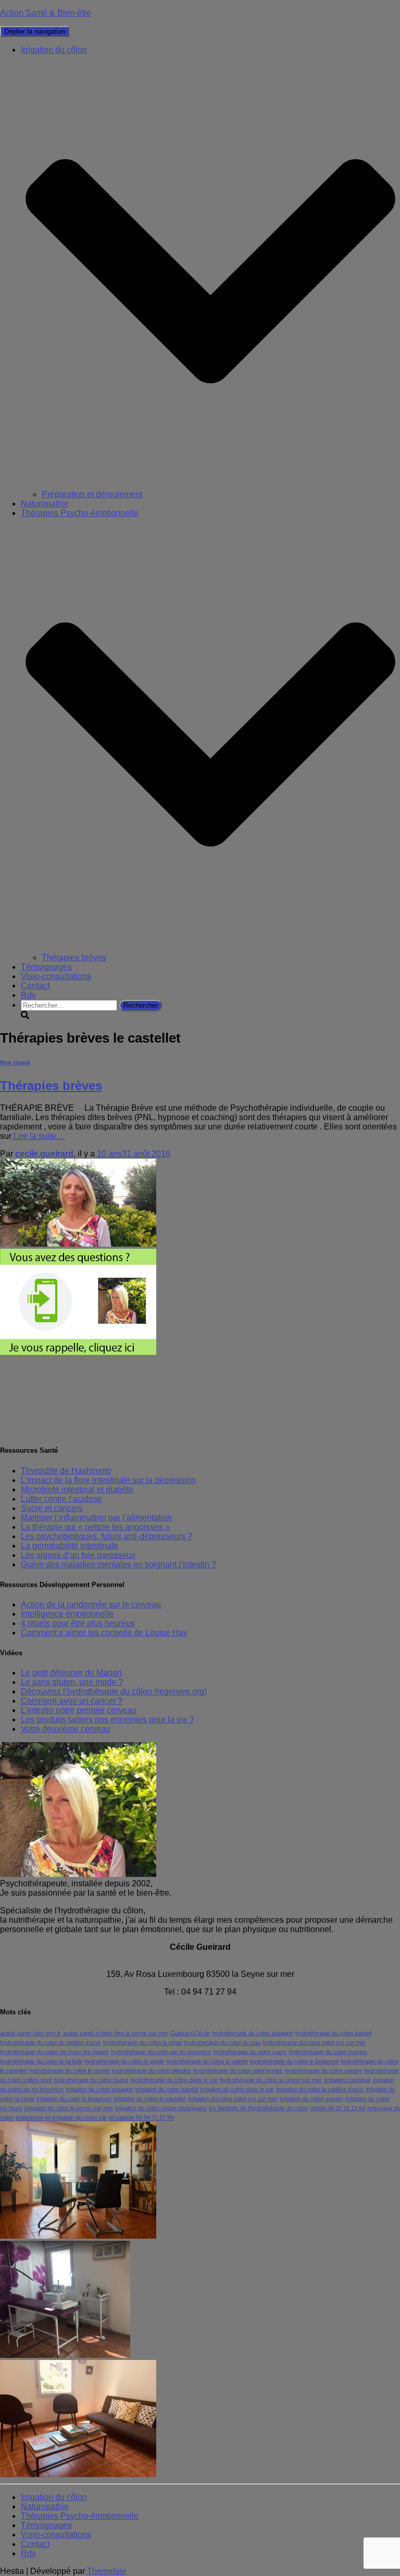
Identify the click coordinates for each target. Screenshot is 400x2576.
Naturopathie (45, 504)
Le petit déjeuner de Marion (71, 1673)
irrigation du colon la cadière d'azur (320, 2089)
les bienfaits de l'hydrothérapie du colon (258, 2108)
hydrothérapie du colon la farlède (41, 2061)
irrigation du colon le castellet (150, 2099)
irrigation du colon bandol (167, 2089)
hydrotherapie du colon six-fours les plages (54, 2052)
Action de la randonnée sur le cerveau (91, 1604)
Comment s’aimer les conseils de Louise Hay (104, 1633)
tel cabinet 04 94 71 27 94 (141, 2117)
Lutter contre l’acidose (61, 1499)
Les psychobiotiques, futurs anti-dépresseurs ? (107, 1536)
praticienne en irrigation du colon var (61, 2117)
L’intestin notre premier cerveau (79, 1710)
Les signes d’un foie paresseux (78, 1555)
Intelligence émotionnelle (67, 1614)
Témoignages (46, 967)
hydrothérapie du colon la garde (124, 2061)
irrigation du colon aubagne (99, 2089)
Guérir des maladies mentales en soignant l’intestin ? (118, 1564)
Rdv (28, 995)
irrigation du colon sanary (311, 2099)
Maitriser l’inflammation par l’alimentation (96, 1518)
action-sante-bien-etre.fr (30, 2033)
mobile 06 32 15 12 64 (337, 2108)
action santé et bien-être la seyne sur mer (116, 2033)
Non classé (15, 1062)
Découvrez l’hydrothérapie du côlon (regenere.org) (114, 1691)
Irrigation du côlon (54, 2497)
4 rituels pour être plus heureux (78, 1623)
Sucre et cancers (52, 1508)
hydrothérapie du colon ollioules (152, 2071)
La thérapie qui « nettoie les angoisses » (95, 1527)
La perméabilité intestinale (70, 1546)
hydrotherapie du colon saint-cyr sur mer (314, 2042)
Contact (35, 986)
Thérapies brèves (74, 957)
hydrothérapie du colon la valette (207, 2061)
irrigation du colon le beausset (74, 2099)
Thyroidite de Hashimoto (66, 1471)
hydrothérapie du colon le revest (69, 2071)
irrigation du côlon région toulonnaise (161, 2108)
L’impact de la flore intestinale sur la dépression (108, 1480)
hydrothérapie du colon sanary (323, 2071)
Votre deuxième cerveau (66, 1729)
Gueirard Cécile (190, 2033)
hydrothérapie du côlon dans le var (174, 2080)
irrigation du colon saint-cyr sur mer (233, 2099)
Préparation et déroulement (92, 494)
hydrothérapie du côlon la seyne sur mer (271, 2080)
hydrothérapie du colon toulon (91, 2080)
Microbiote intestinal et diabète (77, 1489)
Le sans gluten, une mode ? (72, 1682)
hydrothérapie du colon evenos (328, 2052)
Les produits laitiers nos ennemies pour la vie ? (108, 1720)
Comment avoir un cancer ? (72, 1701)
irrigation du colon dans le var (237, 2089)
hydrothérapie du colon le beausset (294, 2061)
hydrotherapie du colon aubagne (253, 2033)
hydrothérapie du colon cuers (250, 2052)
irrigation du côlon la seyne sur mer (69, 2108)
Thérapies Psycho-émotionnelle (80, 2516)
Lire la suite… (38, 1136)
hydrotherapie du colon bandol (333, 2033)
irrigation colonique (347, 2080)
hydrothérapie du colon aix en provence (161, 2052)
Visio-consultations (56, 976)
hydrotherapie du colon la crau (222, 2042)
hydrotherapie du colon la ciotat (142, 2042)
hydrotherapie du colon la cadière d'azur (51, 2042)
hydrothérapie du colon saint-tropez (238, 2071)
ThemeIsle (107, 2571)
